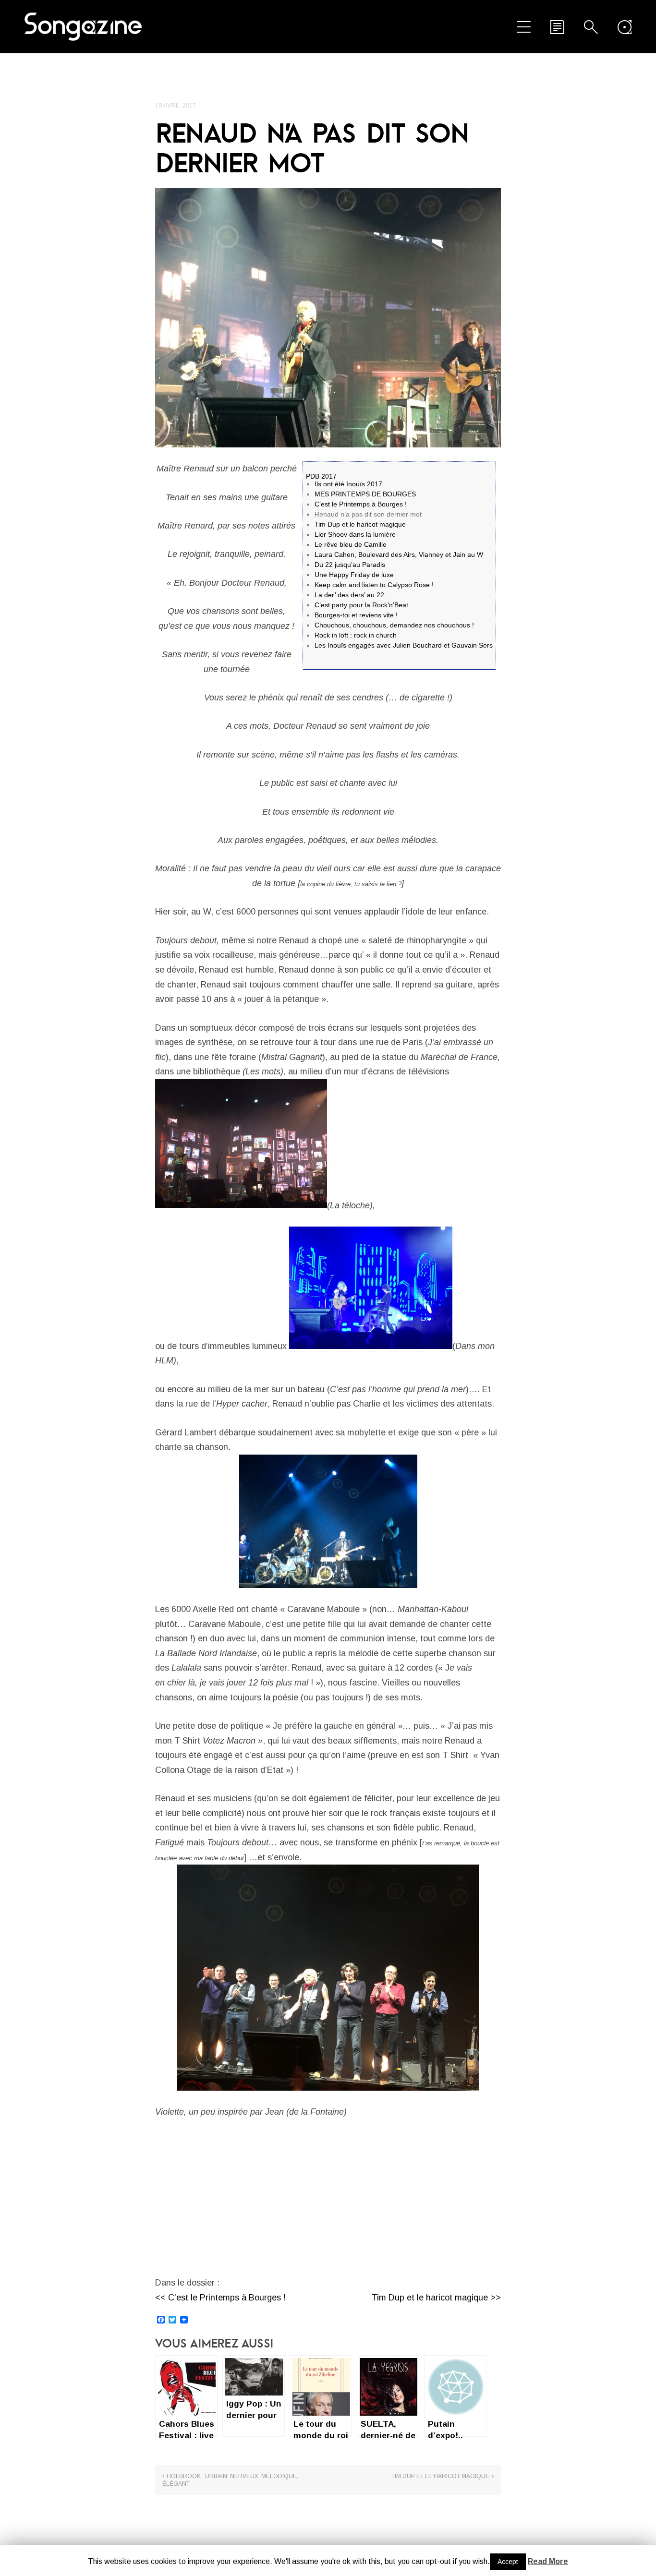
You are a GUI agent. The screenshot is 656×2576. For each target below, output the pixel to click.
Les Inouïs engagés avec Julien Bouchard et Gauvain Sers (404, 645)
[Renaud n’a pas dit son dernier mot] (328, 318)
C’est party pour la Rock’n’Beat (361, 605)
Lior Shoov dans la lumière (355, 534)
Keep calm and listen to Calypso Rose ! (374, 585)
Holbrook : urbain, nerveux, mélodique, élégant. (230, 2480)
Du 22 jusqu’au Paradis (350, 565)
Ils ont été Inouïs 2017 (348, 484)
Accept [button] (508, 2562)
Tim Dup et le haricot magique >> (436, 2298)
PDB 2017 (321, 476)
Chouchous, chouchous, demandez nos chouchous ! (394, 625)
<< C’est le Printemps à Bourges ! (220, 2298)
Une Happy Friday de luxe (354, 575)
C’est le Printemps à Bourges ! (361, 504)
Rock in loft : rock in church (356, 635)
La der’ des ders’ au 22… (353, 595)
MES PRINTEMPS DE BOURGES (365, 494)
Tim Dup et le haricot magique (360, 524)
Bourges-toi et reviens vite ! (356, 615)
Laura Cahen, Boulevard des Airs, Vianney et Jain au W (399, 554)
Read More (548, 2561)
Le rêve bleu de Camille (351, 544)
